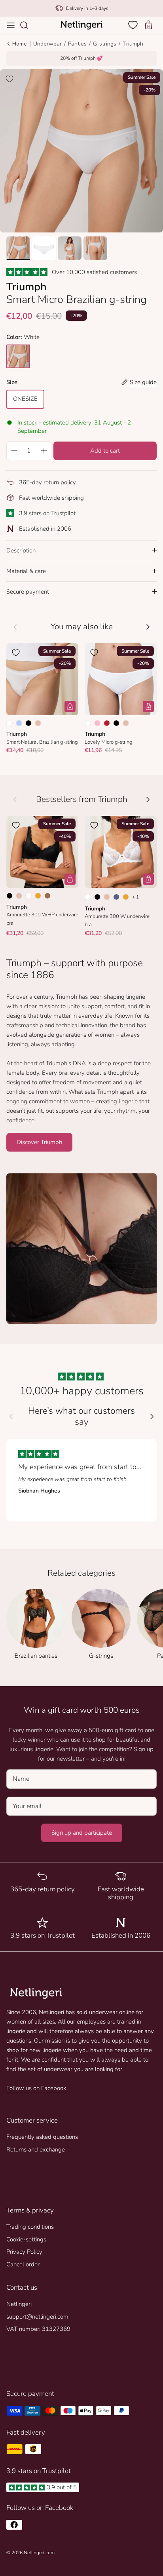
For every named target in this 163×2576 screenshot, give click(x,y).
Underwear (47, 44)
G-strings (105, 44)
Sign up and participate (82, 1833)
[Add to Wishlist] (9, 79)
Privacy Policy (24, 2252)
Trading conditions (30, 2227)
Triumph (133, 44)
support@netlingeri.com (37, 2317)
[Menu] (11, 25)
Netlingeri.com (39, 2553)
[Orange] (38, 896)
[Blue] (116, 897)
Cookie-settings (26, 2239)
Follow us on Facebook (36, 2088)
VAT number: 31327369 (38, 2329)
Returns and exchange (36, 2150)
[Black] (28, 723)
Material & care (26, 571)
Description (21, 550)
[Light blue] (19, 723)
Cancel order (23, 2264)
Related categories (81, 1573)
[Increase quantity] (44, 451)
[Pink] (97, 723)
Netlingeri (19, 2304)
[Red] (107, 723)
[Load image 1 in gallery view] (81, 151)
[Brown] (47, 896)
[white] (18, 356)
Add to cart (105, 451)
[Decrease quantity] (14, 451)
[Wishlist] (134, 25)
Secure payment (28, 592)
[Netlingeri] (81, 25)
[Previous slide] (11, 1417)
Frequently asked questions (42, 2137)
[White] (9, 723)
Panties (77, 44)
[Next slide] (152, 1417)
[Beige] (38, 723)
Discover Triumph (39, 1142)
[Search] (28, 25)
